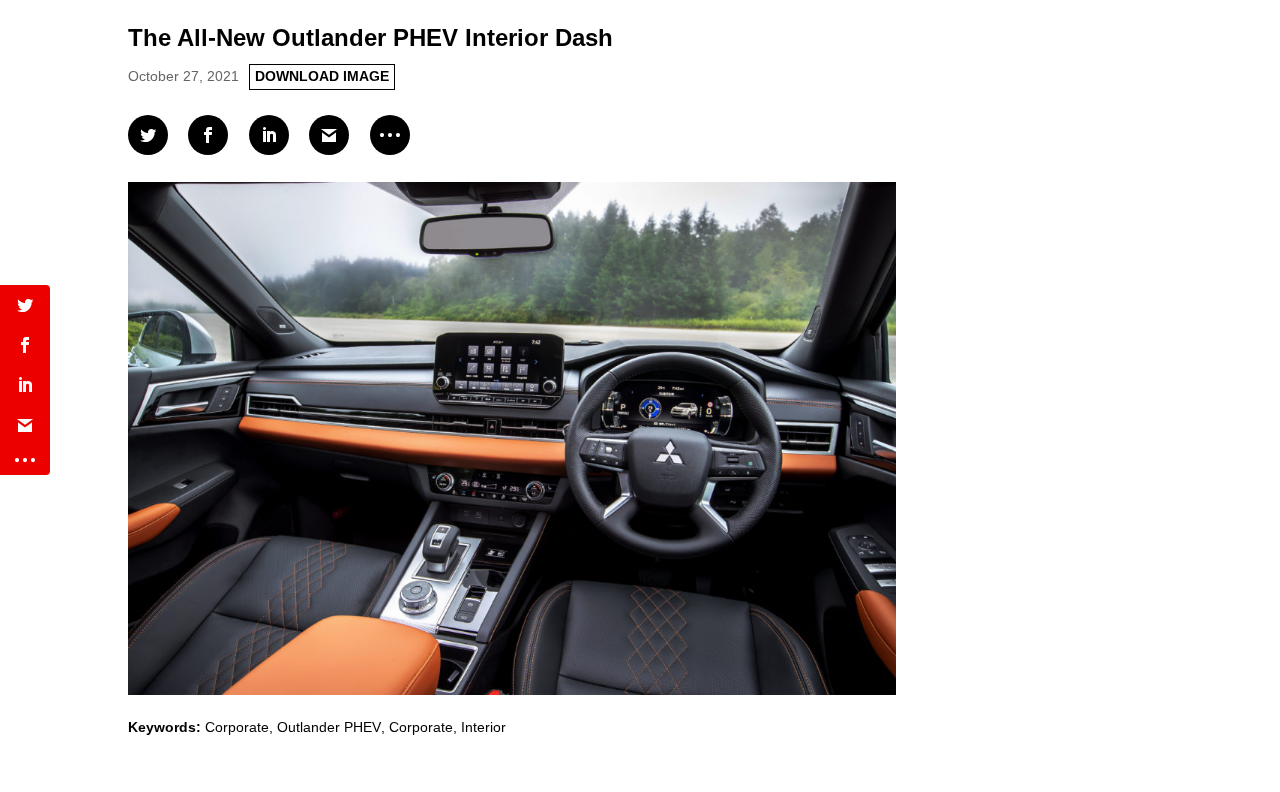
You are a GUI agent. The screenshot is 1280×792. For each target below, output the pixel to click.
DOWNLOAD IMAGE (322, 76)
